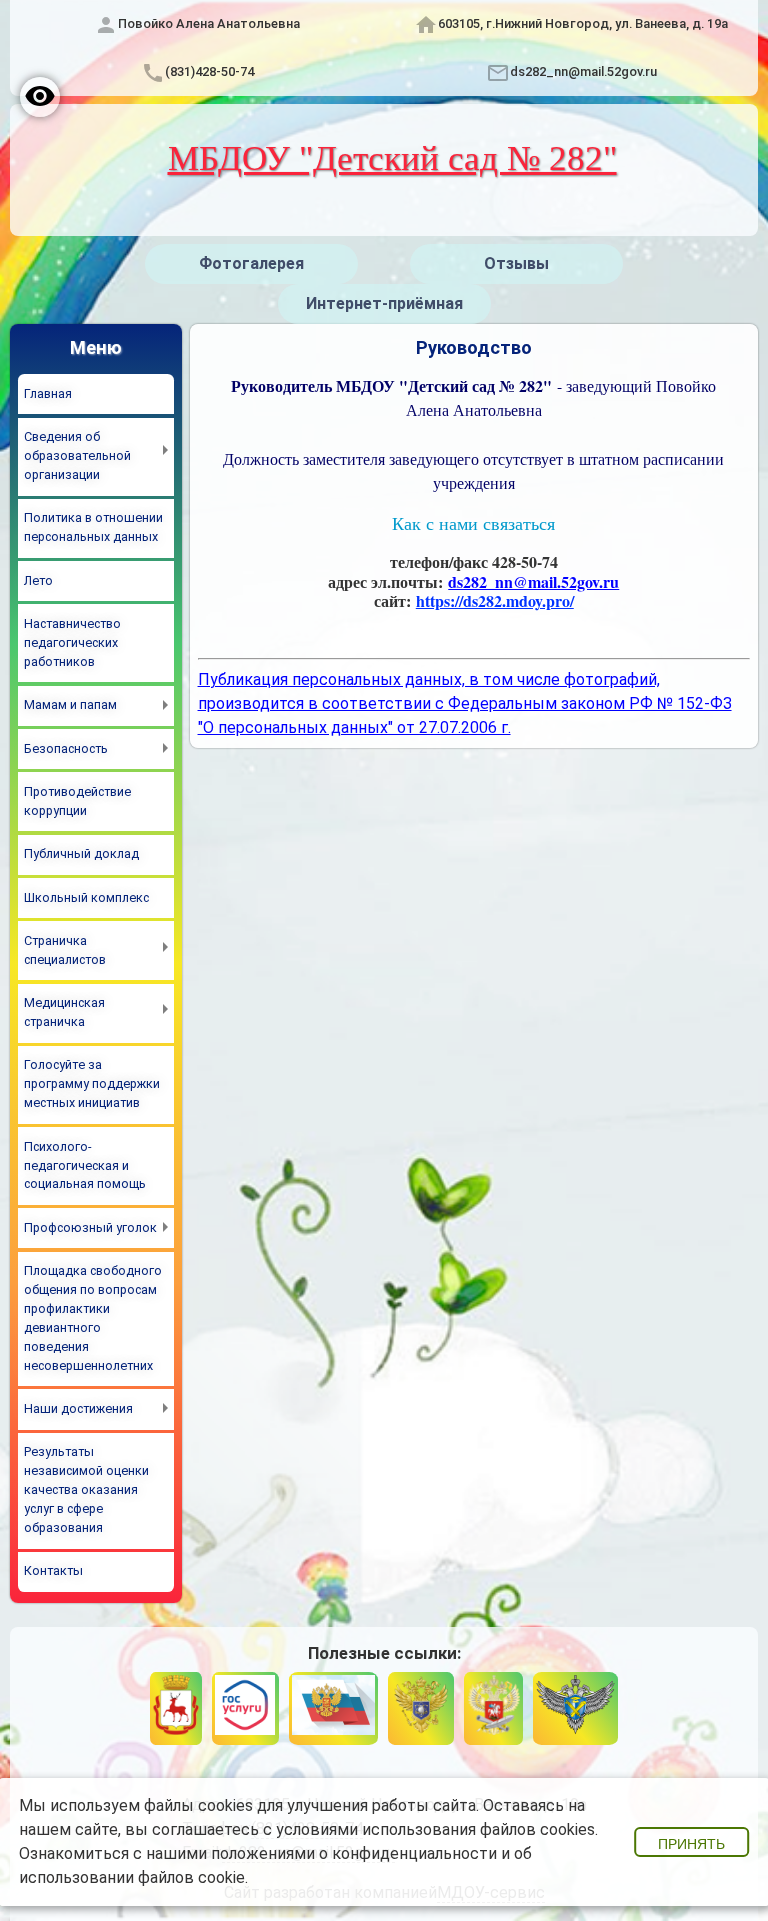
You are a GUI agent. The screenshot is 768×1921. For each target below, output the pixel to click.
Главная (48, 393)
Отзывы (516, 263)
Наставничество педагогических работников (72, 642)
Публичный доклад (81, 853)
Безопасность (66, 748)
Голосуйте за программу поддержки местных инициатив (92, 1083)
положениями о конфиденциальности (354, 1853)
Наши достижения (78, 1408)
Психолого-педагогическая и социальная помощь (85, 1165)
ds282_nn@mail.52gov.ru (583, 71)
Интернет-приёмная (384, 303)
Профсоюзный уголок (90, 1227)
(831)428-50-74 (209, 71)
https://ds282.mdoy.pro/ (495, 600)
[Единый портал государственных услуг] (245, 1708)
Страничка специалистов (65, 950)
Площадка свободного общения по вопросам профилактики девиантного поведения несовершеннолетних (93, 1317)
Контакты (53, 1570)
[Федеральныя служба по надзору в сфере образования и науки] (575, 1708)
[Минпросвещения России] (493, 1708)
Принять (691, 1844)
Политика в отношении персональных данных (93, 527)
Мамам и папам (70, 704)
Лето (38, 580)
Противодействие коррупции (77, 801)
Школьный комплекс (86, 897)
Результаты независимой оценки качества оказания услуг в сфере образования (86, 1489)
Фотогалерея (251, 263)
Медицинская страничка (64, 1012)
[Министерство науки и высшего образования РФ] (421, 1708)
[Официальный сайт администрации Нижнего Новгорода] (176, 1708)
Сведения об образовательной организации (77, 455)
